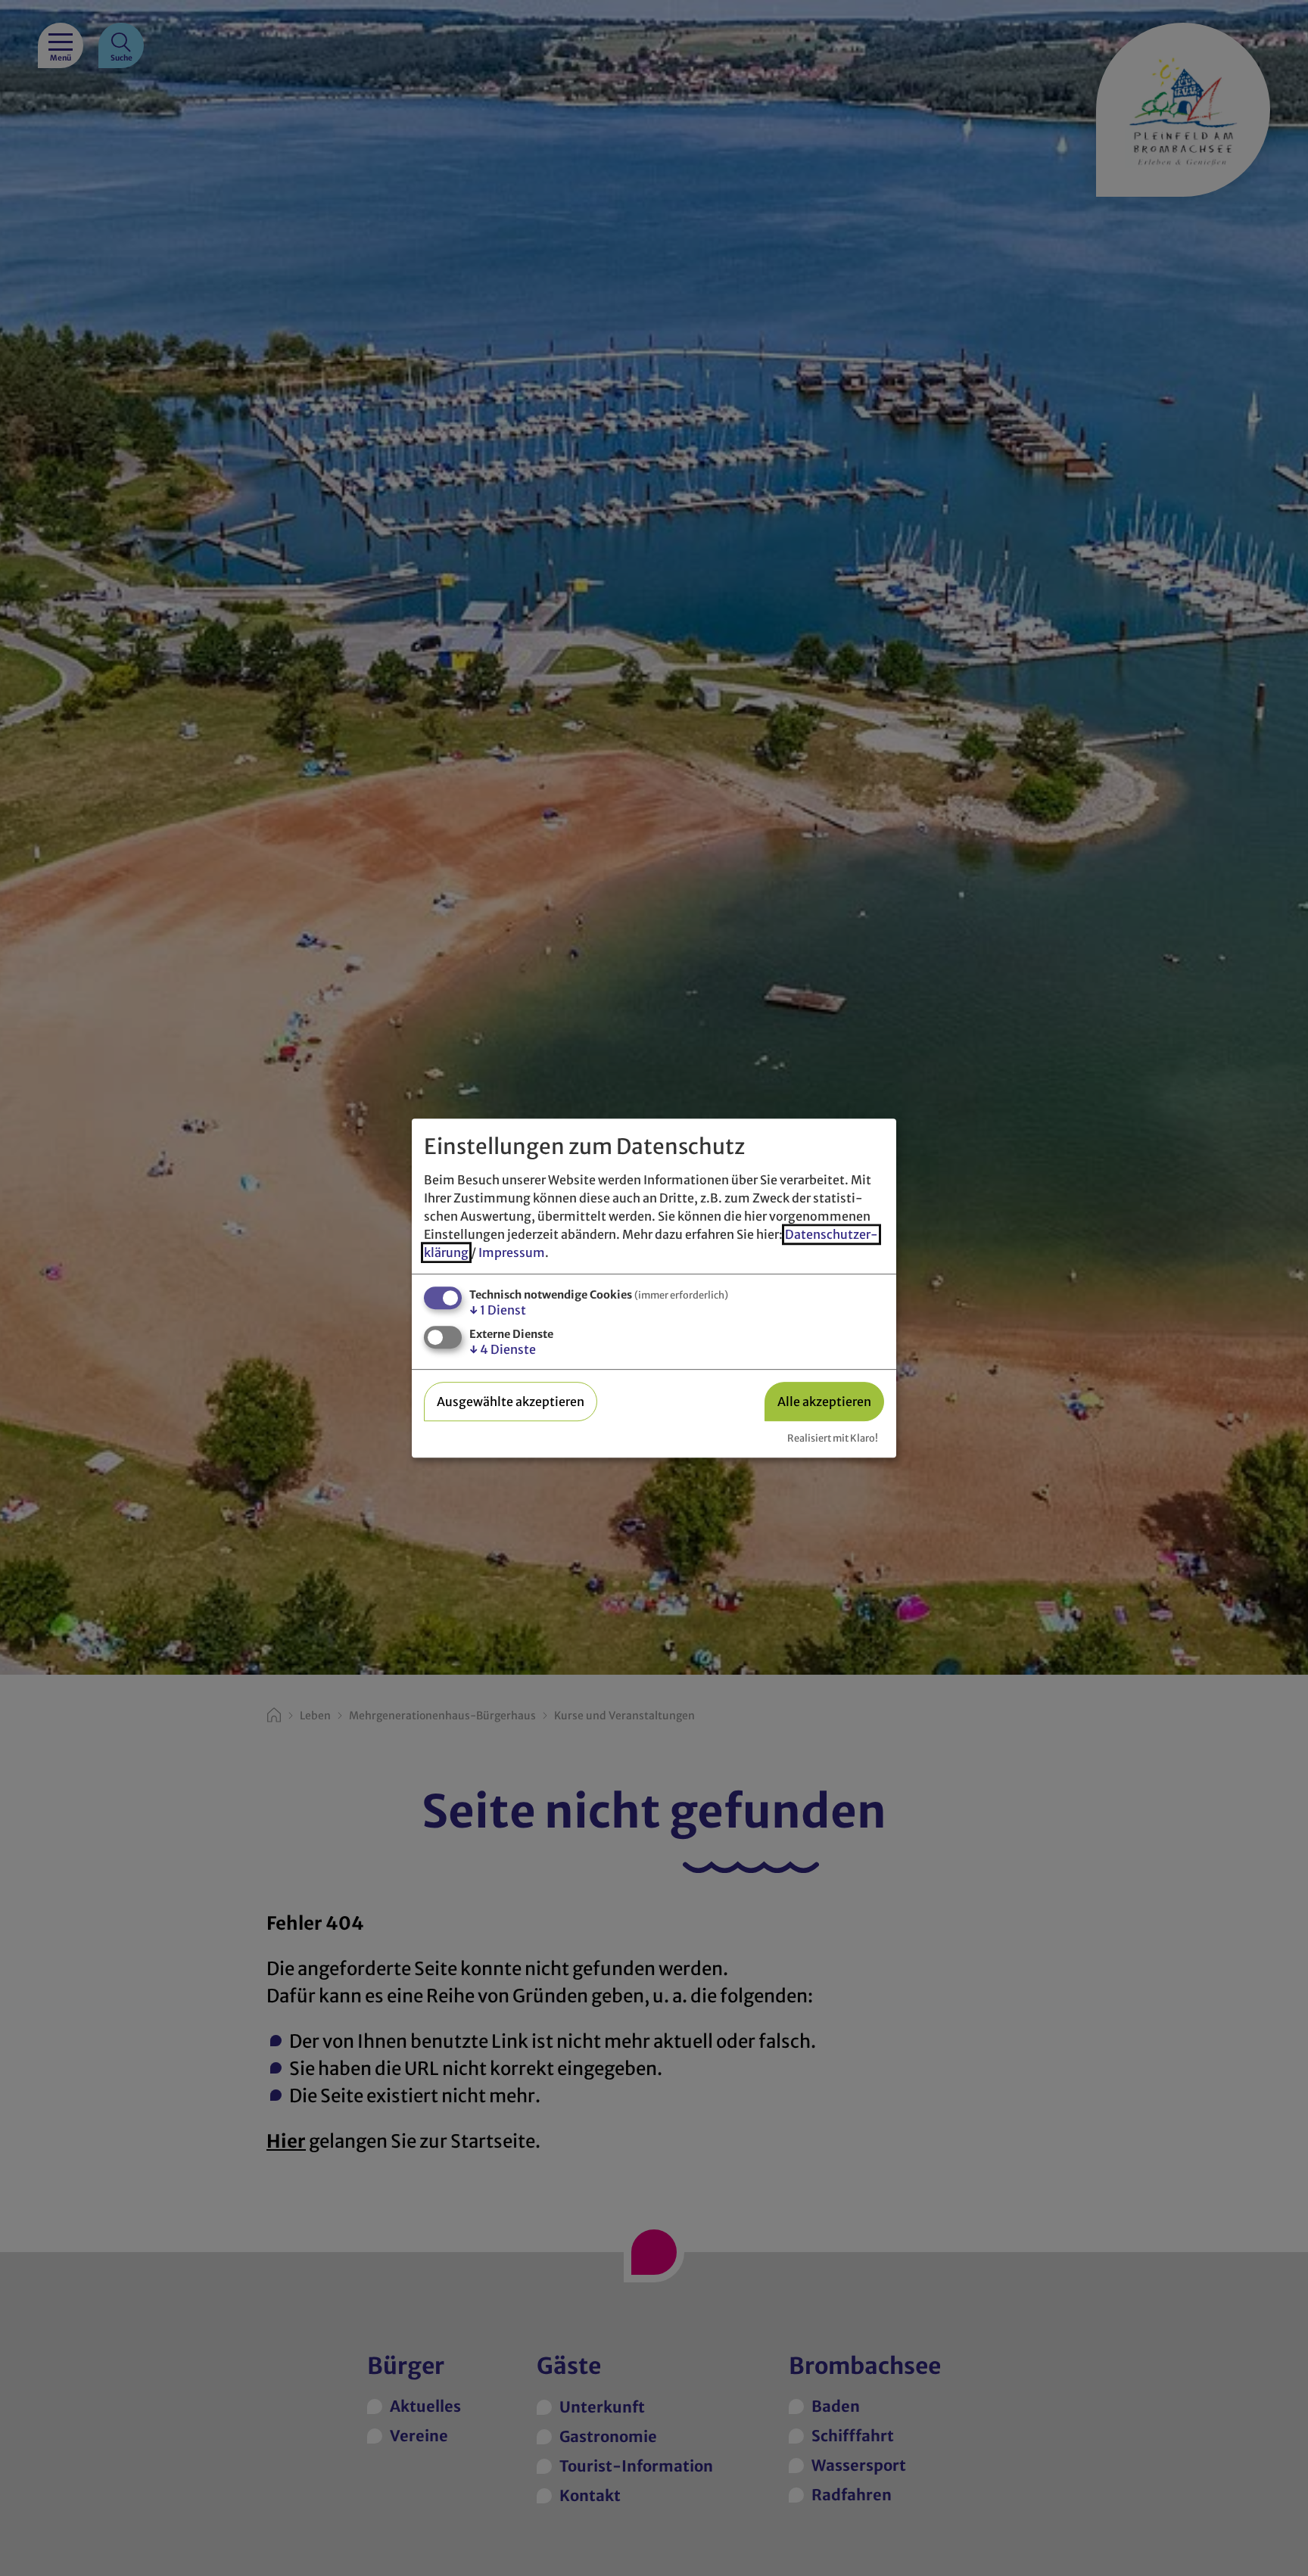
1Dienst (498, 1310)
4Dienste (503, 1350)
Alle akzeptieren (824, 1402)
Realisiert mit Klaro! (833, 1438)
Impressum (512, 1252)
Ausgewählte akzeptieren (511, 1402)
